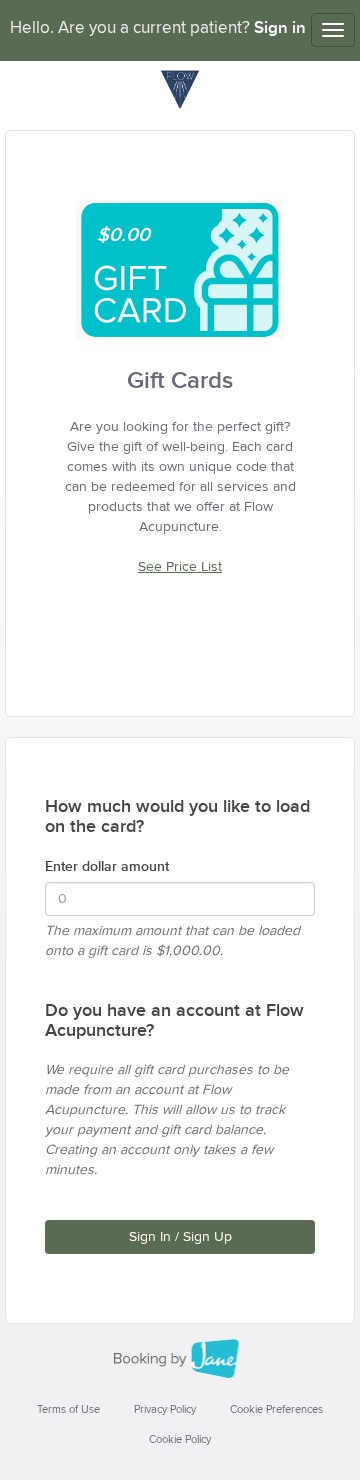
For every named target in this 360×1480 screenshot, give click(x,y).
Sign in (280, 28)
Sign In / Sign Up (180, 1237)
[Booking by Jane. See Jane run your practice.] (180, 1359)
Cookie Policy (180, 1439)
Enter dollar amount (107, 866)
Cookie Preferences (276, 1409)
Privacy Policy (165, 1409)
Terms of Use (68, 1409)
